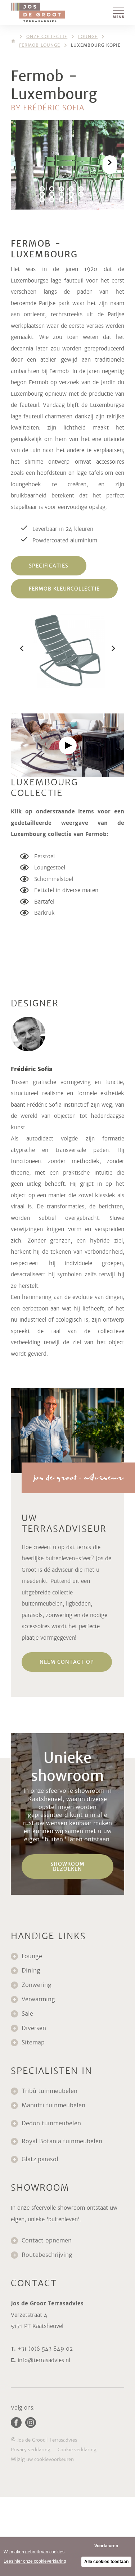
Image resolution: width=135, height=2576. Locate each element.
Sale (27, 2014)
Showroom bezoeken (67, 1866)
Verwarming (38, 1999)
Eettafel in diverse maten (66, 890)
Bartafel (44, 902)
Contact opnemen (47, 2240)
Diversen (34, 2028)
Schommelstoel (54, 879)
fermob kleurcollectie (64, 589)
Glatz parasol (41, 2159)
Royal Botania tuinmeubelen (63, 2141)
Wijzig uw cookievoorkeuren (42, 2459)
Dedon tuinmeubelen (51, 2123)
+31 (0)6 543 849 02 (45, 2349)
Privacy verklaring (31, 2450)
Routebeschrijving (47, 2255)
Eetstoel (44, 856)
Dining (31, 1971)
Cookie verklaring (77, 2450)
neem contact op (67, 1662)
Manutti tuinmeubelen (54, 2105)
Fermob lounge (40, 45)
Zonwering (37, 1985)
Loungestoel (50, 867)
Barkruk (44, 913)
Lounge (88, 37)
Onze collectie (47, 37)
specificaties (49, 566)
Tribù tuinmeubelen (49, 2091)
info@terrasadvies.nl (44, 2360)
